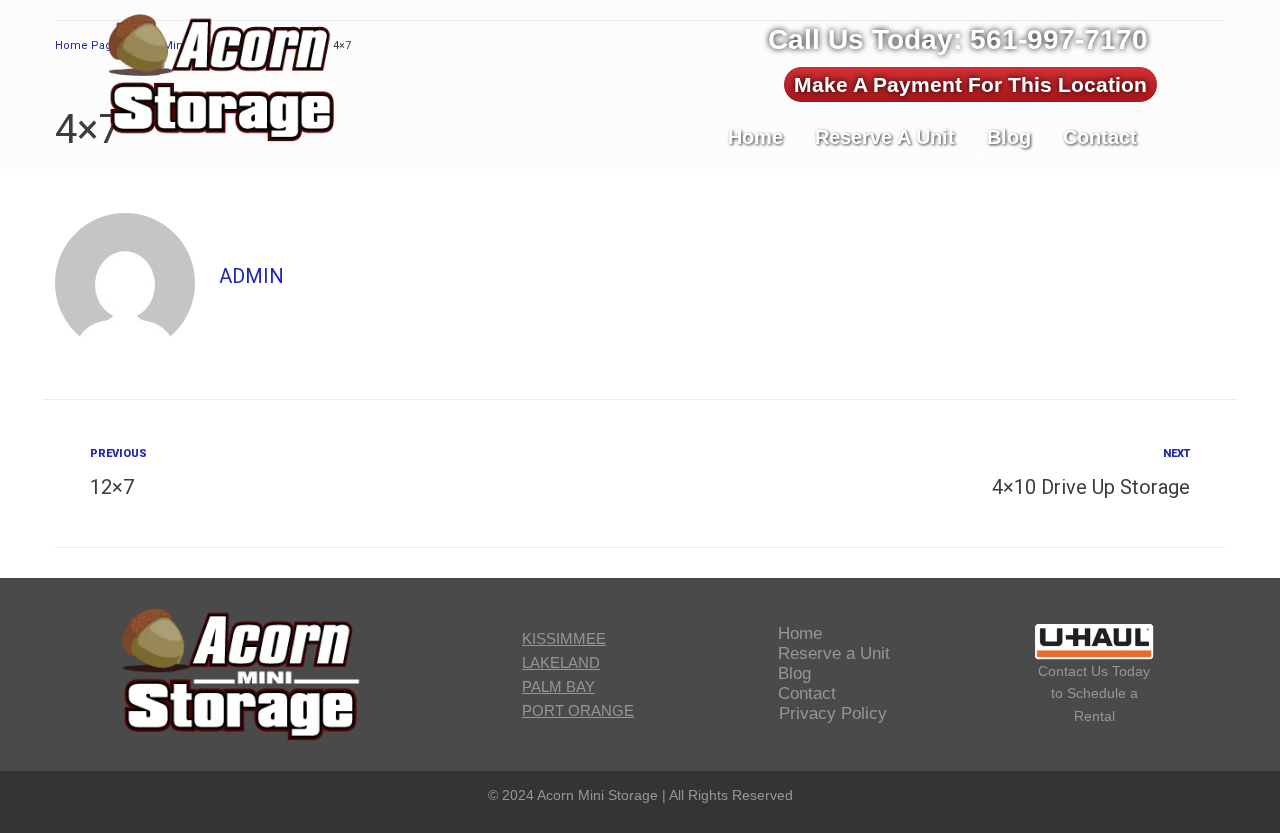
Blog (794, 673)
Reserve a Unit (834, 653)
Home (800, 633)
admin (251, 276)
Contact (807, 693)
